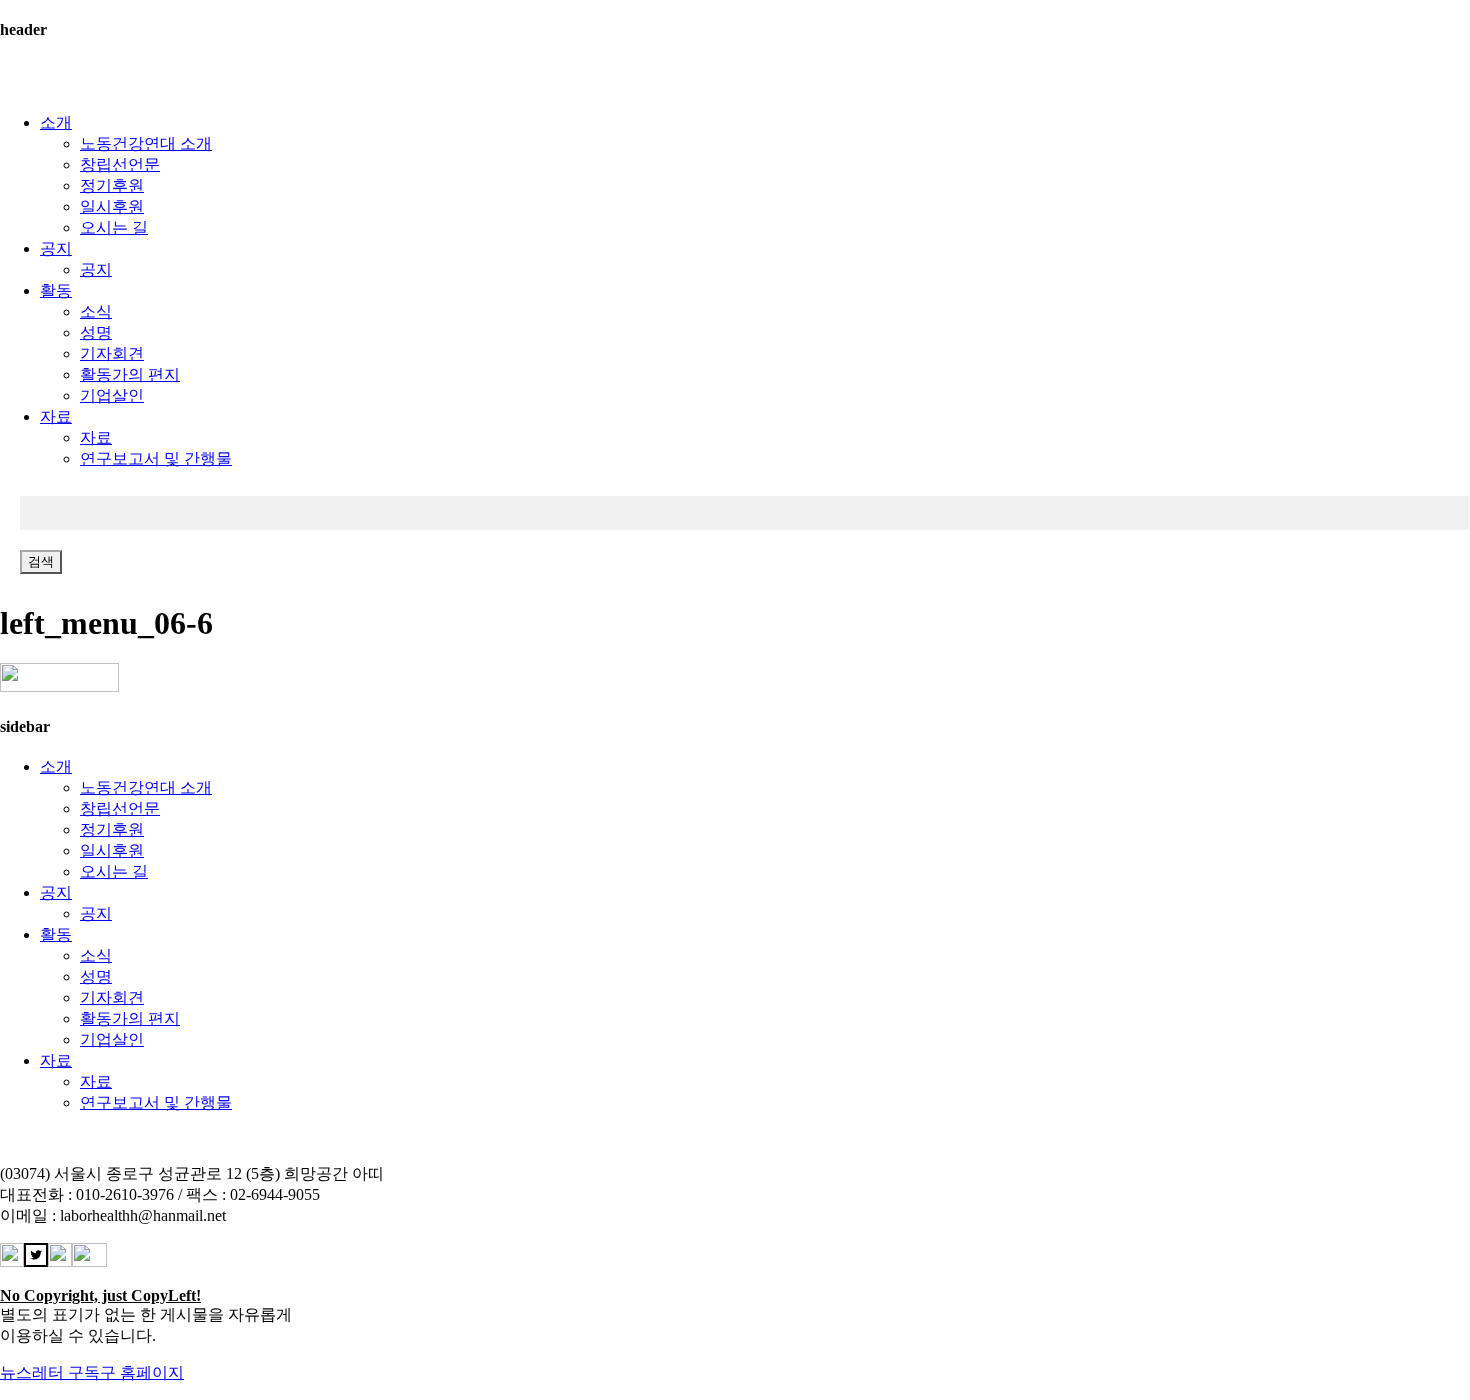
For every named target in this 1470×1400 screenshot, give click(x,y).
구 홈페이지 (142, 1372)
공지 (56, 248)
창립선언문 (120, 164)
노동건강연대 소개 (146, 143)
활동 (56, 290)
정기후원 (112, 185)
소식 (96, 311)
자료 (56, 416)
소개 (56, 122)
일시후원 (112, 206)
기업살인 (112, 395)
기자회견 (112, 353)
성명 (96, 332)
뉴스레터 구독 (50, 1372)
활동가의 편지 (130, 374)
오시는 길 (114, 227)
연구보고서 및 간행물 (156, 458)
